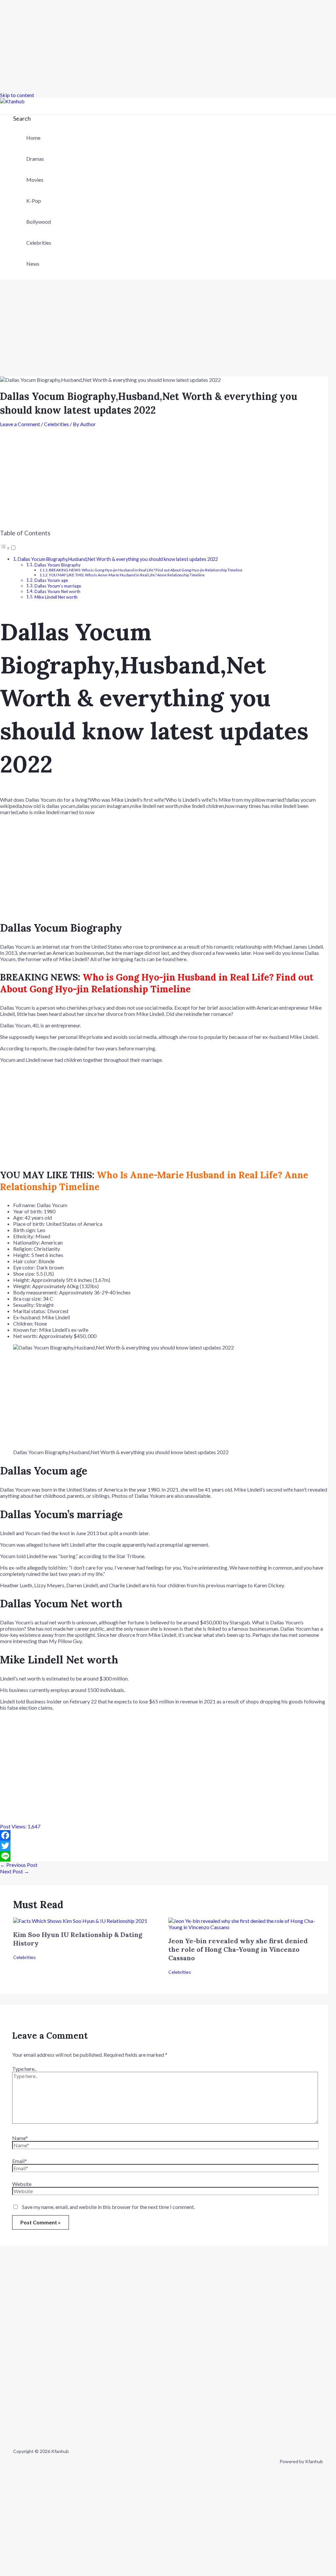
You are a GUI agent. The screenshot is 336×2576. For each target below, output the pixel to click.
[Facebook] (164, 1835)
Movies (35, 180)
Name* (20, 2138)
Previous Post (19, 1865)
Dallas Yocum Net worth (57, 591)
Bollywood (39, 222)
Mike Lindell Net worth (56, 597)
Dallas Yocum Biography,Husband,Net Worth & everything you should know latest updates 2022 (118, 559)
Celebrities (39, 243)
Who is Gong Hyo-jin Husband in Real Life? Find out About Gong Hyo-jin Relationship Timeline (157, 983)
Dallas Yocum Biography (58, 565)
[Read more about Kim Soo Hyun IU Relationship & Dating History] (80, 1921)
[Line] (164, 1856)
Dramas (35, 159)
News (33, 264)
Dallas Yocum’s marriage (58, 586)
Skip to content (17, 95)
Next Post (15, 1871)
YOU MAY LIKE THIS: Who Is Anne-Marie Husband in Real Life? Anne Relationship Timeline (127, 575)
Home (33, 138)
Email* (20, 2161)
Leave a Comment (20, 424)
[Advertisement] (168, 46)
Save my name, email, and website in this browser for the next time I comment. (108, 2207)
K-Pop (34, 201)
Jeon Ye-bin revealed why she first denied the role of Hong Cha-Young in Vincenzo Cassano (238, 1949)
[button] (22, 118)
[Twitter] (164, 1846)
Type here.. (24, 2069)
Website (22, 2184)
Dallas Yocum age (51, 580)
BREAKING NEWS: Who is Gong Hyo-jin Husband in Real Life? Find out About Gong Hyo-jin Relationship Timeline (146, 570)
